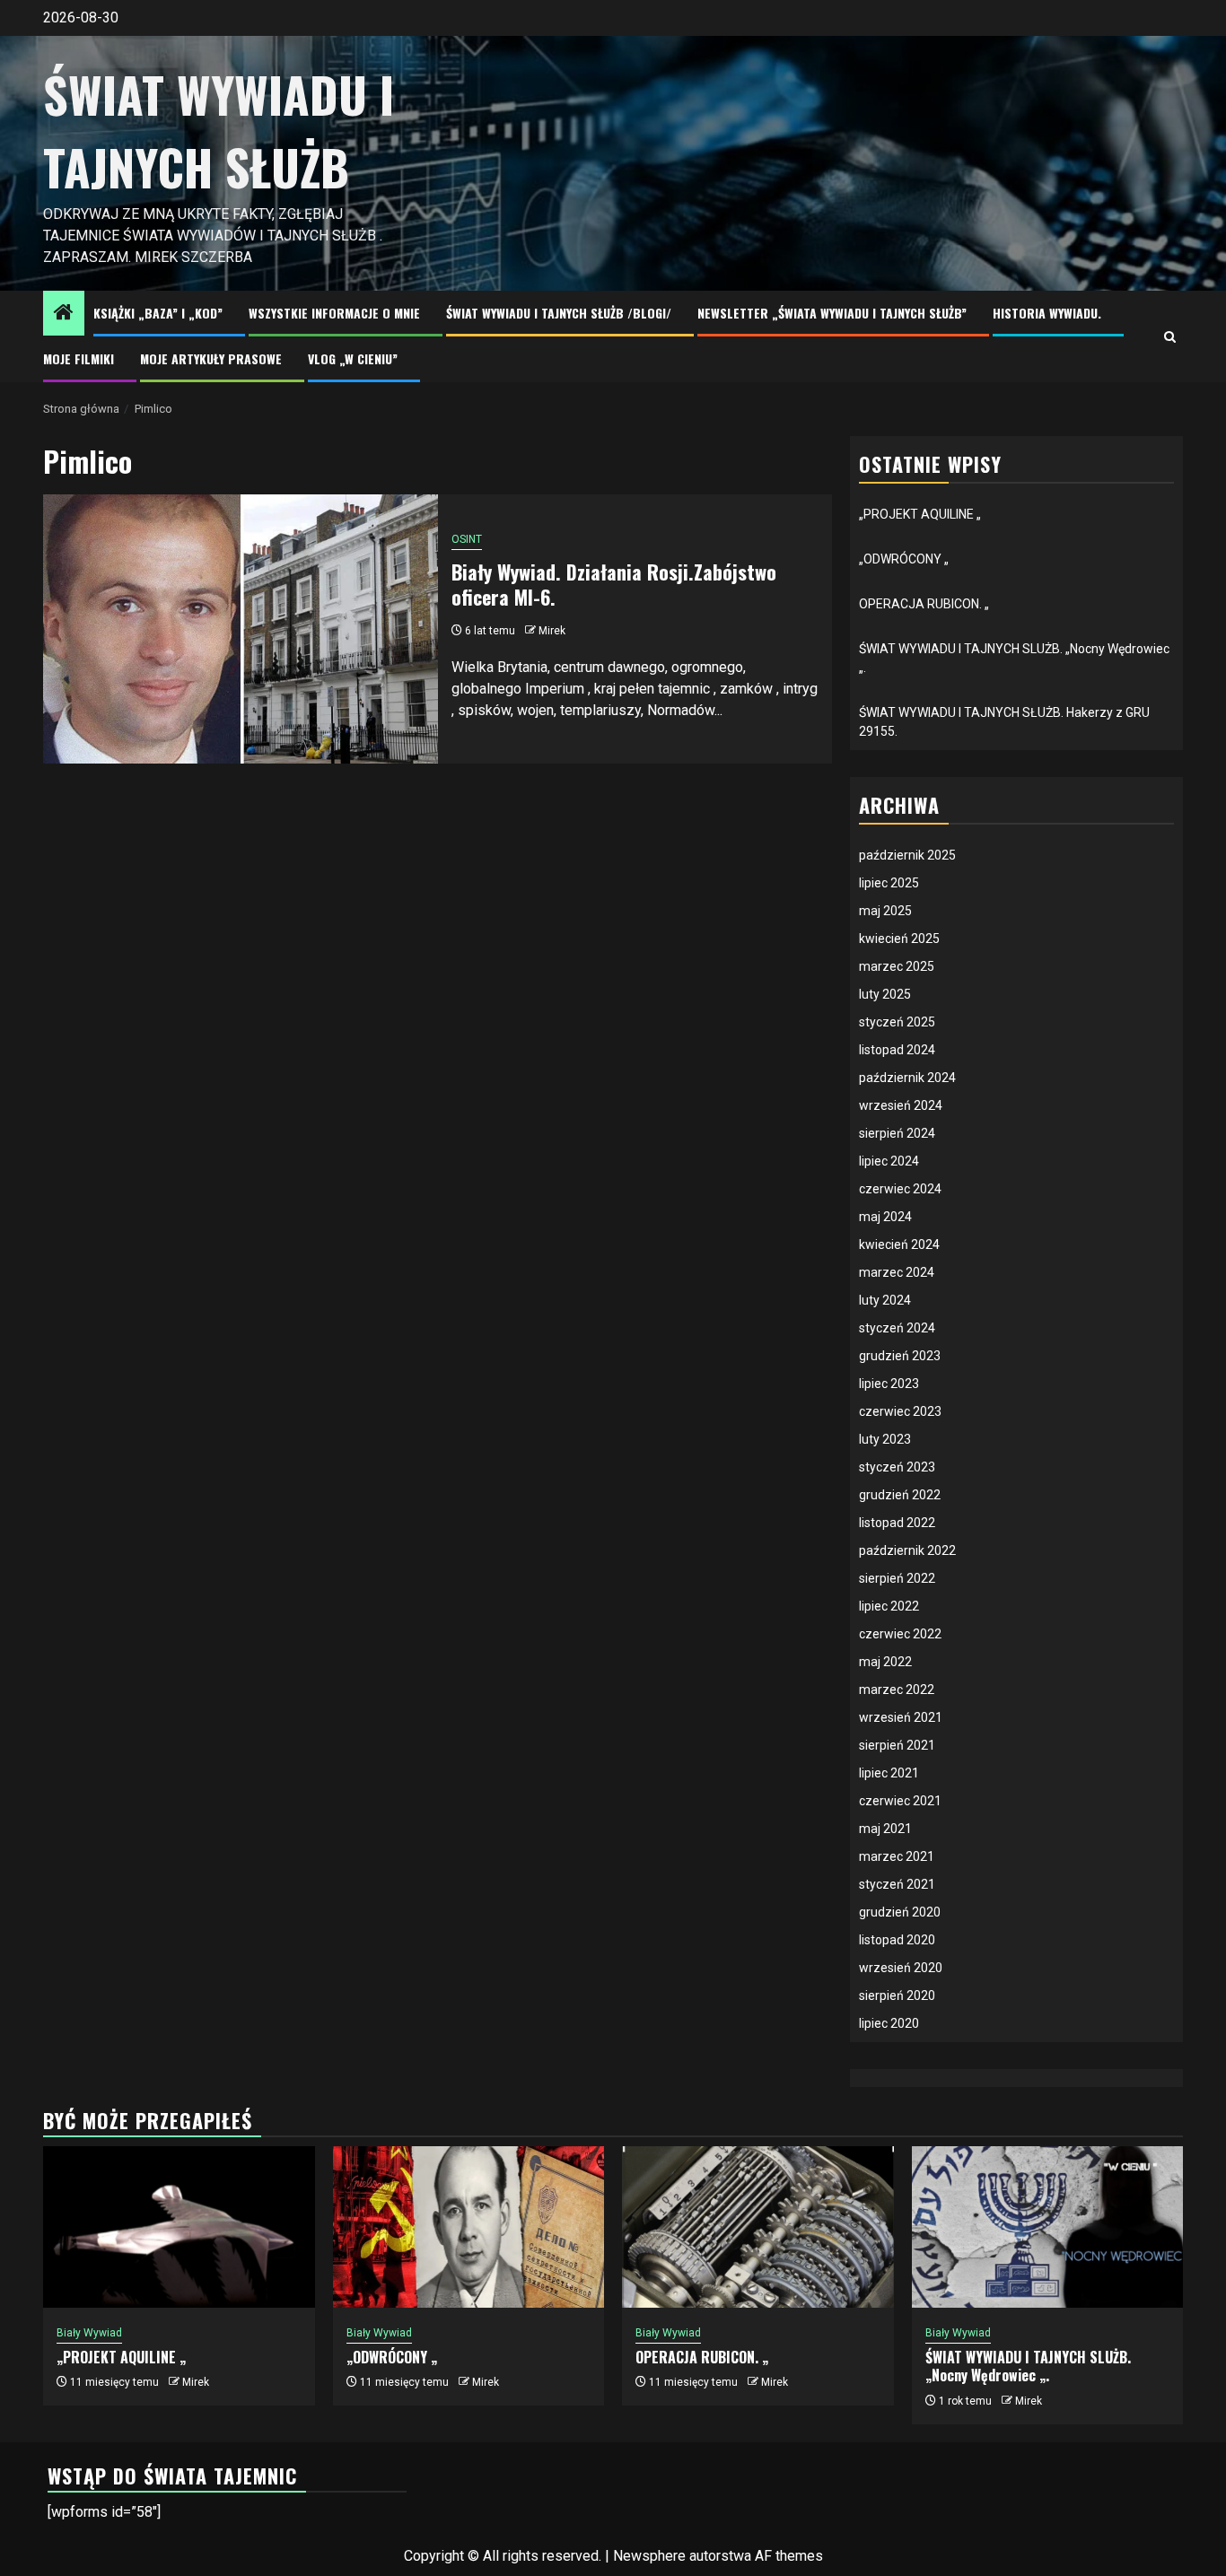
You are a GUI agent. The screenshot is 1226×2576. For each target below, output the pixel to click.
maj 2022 (885, 1662)
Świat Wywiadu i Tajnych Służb (219, 131)
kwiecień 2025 (899, 939)
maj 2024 (885, 1217)
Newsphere (649, 2556)
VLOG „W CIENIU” (353, 358)
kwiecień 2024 (899, 1244)
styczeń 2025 (897, 1022)
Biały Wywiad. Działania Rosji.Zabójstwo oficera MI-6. (614, 585)
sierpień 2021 (897, 1745)
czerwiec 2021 (900, 1801)
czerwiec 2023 (900, 1411)
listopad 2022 (897, 1523)
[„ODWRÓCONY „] (469, 2227)
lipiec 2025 (889, 883)
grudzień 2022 (900, 1495)
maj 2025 (885, 911)
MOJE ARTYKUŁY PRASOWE (211, 358)
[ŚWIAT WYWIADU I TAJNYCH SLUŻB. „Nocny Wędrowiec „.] (1048, 2227)
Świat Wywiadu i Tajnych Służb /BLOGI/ (559, 313)
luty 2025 (885, 994)
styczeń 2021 (897, 1884)
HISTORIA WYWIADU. (1047, 313)
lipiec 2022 (889, 1606)
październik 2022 (907, 1550)
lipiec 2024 (889, 1161)
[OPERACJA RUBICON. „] (758, 2227)
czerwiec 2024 (900, 1189)
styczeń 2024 (897, 1328)
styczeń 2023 (897, 1467)
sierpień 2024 (897, 1133)
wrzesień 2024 (901, 1105)
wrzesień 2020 (901, 1968)
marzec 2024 (897, 1272)
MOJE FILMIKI (79, 358)
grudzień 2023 (900, 1356)
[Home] (64, 314)
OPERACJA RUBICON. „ (924, 604)
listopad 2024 (897, 1050)
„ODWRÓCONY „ (904, 559)
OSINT (467, 539)
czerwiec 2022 (900, 1634)
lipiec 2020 (889, 2023)
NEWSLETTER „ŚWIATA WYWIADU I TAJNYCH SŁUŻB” (832, 313)
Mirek (552, 631)
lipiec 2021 (889, 1773)
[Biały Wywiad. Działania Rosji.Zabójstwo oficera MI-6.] (241, 629)
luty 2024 (885, 1300)
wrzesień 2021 (901, 1717)
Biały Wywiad (89, 2333)
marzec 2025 (897, 966)
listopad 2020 (897, 1940)
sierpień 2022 (897, 1578)
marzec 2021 (897, 1856)
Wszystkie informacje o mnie (334, 313)
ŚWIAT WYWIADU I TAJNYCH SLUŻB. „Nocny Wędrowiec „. (1028, 2366)
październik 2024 (907, 1078)
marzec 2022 (897, 1690)
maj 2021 (885, 1829)
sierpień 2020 (897, 1995)
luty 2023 (885, 1439)
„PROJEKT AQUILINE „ (920, 514)
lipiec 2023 (889, 1384)
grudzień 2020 (900, 1912)
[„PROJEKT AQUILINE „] (179, 2227)
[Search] (1170, 337)
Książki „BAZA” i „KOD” (158, 313)
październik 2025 (907, 855)
